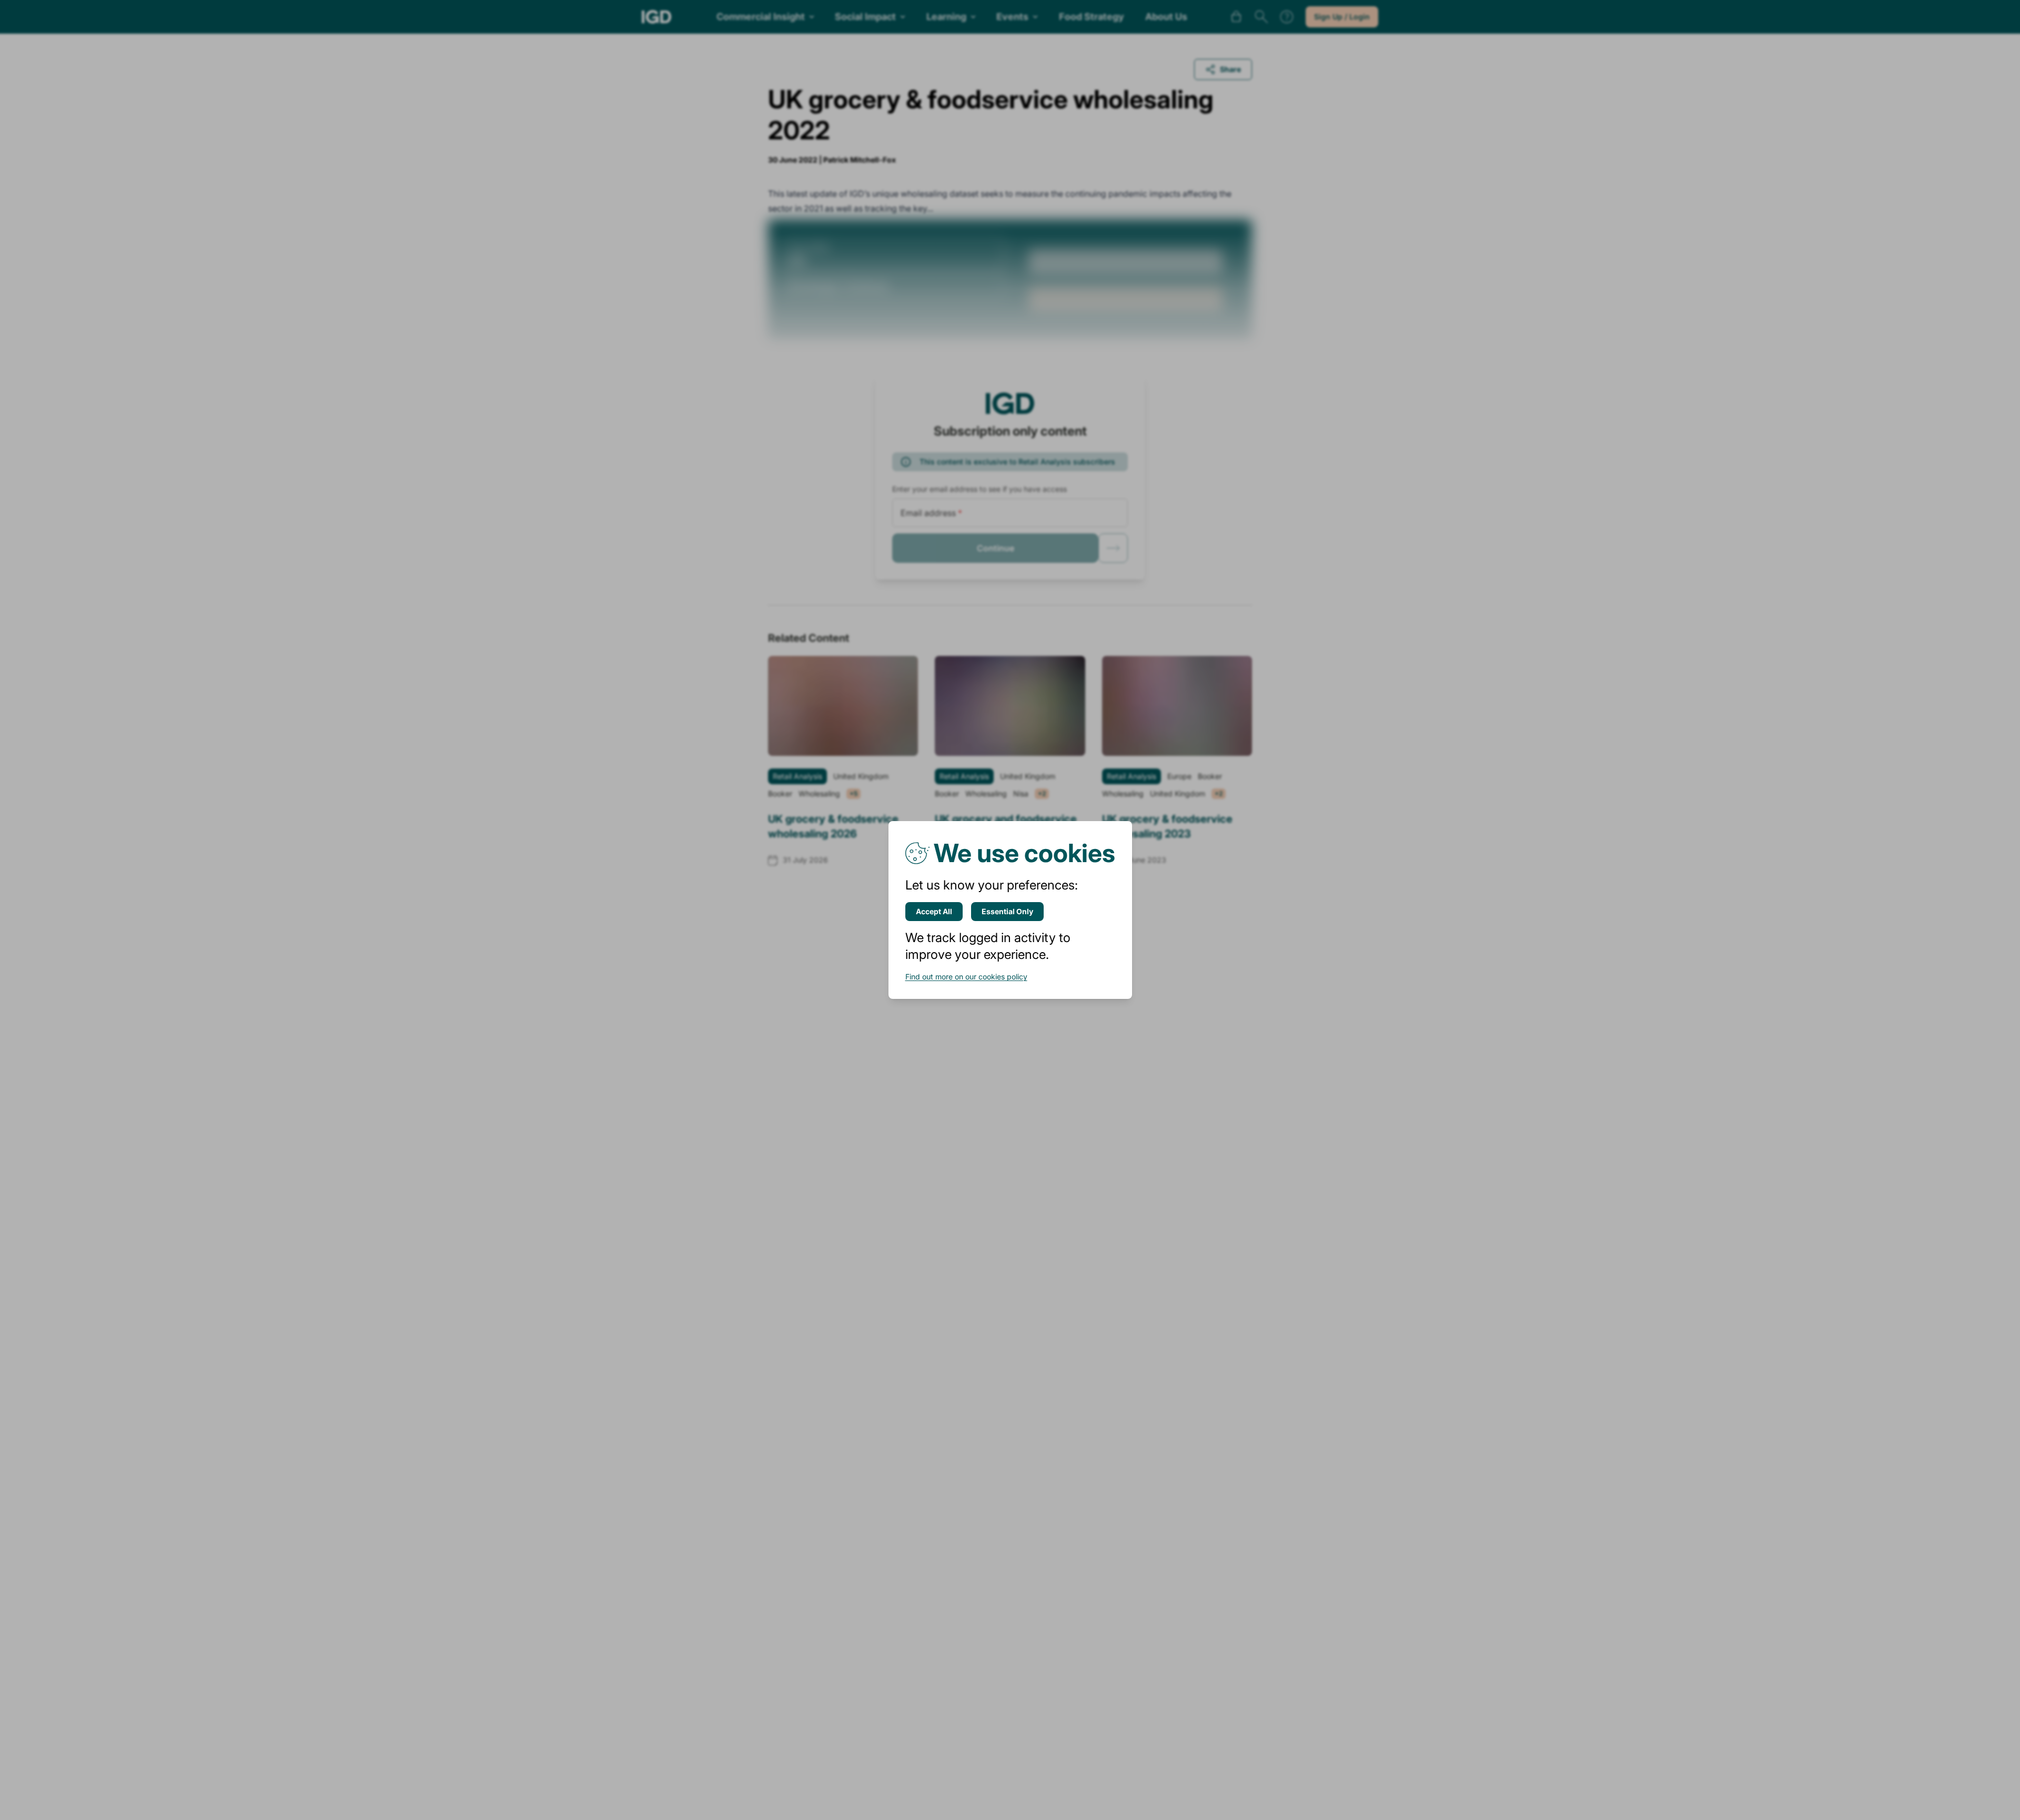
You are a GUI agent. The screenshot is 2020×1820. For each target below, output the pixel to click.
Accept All (934, 911)
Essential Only (1007, 911)
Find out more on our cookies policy (966, 977)
